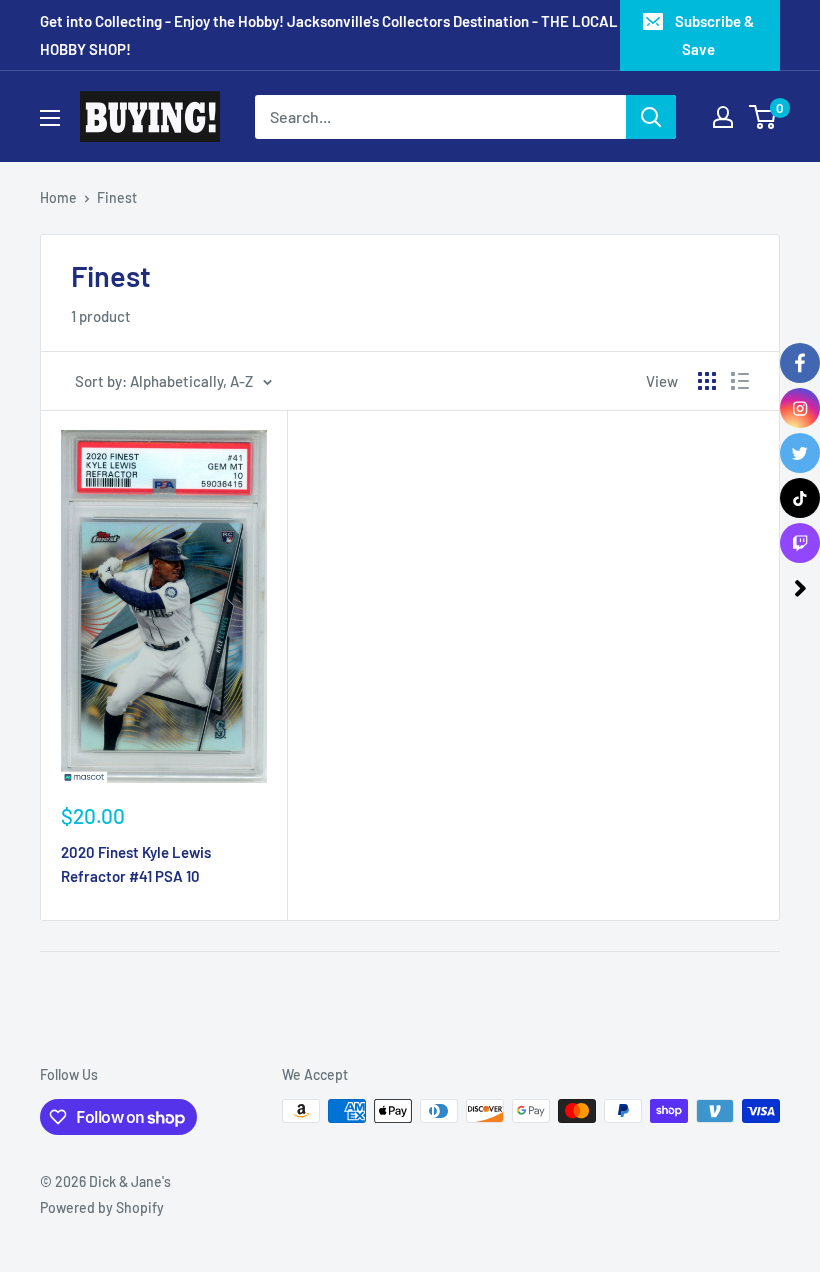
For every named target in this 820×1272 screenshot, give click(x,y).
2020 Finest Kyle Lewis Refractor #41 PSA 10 (136, 863)
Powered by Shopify (102, 1207)
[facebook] (800, 363)
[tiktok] (800, 498)
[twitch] (800, 543)
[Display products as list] (740, 381)
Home (58, 197)
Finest (117, 197)
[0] (763, 117)
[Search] (651, 117)
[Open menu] (50, 118)
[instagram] (800, 408)
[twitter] (800, 453)
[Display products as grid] (707, 381)
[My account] (723, 117)
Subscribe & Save (714, 35)
